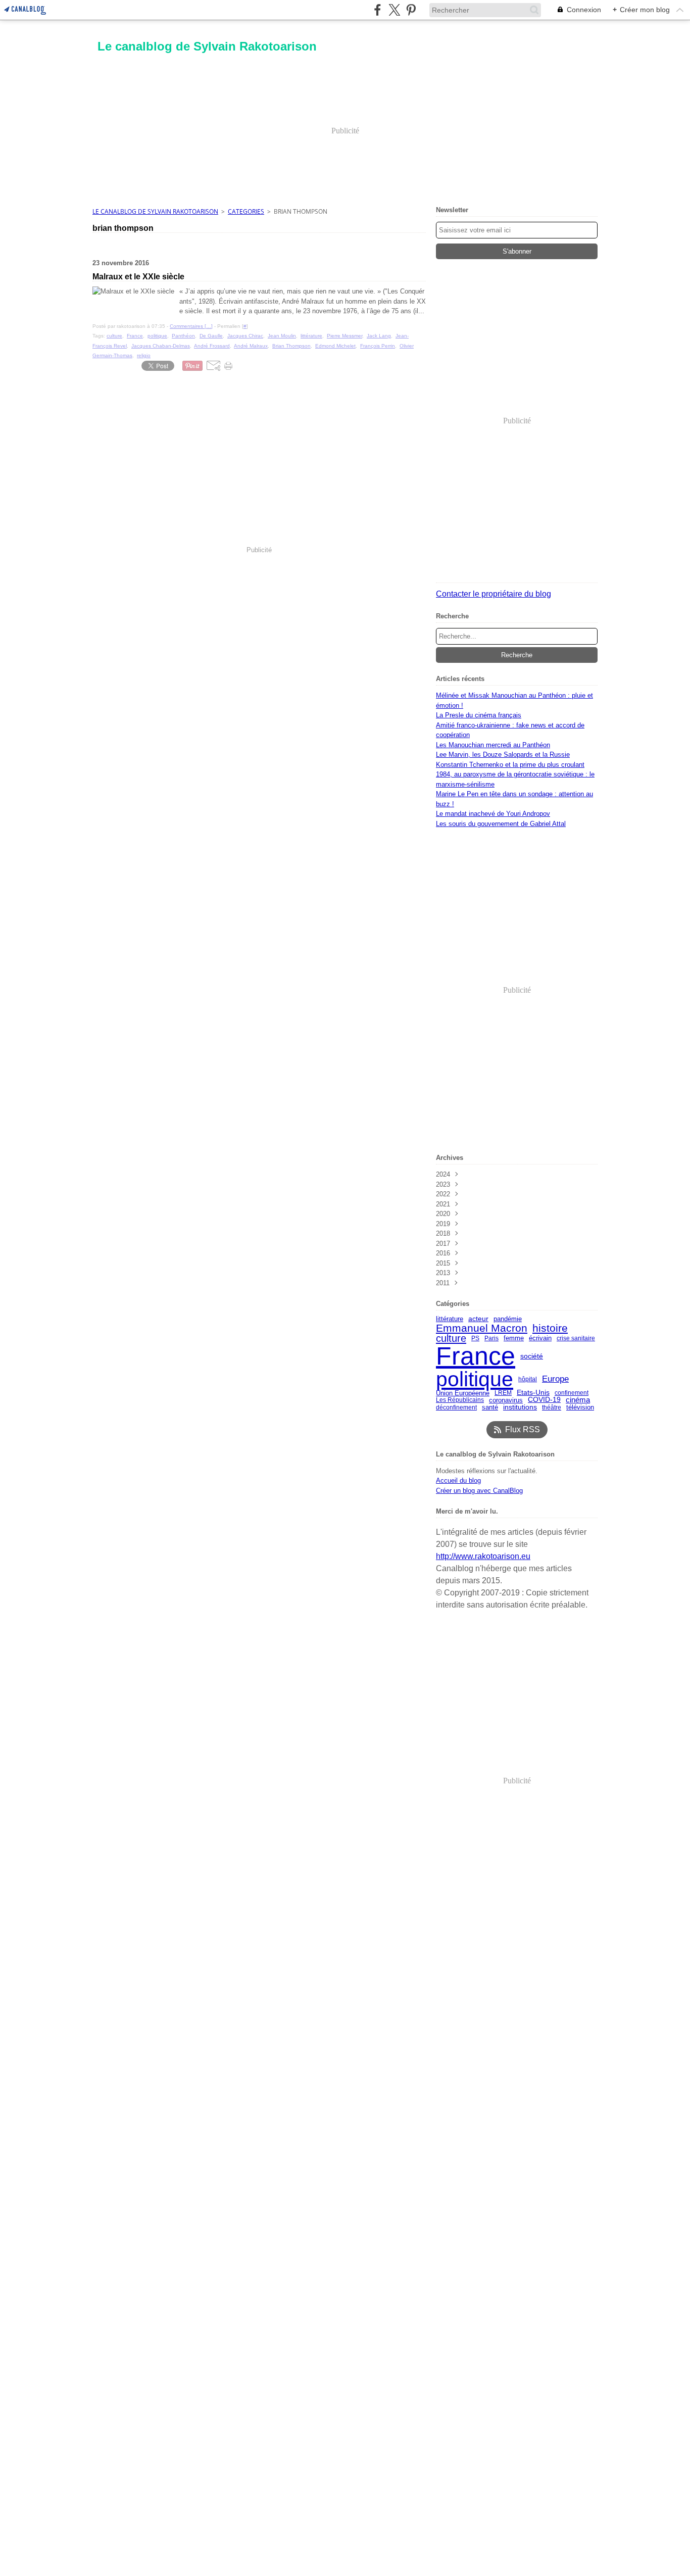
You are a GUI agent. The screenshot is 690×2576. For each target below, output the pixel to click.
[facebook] (378, 10)
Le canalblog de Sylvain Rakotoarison (155, 211)
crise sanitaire (576, 1338)
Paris (491, 1338)
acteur (478, 1319)
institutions (520, 1407)
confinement (572, 1393)
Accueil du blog (458, 1480)
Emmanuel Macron (482, 1328)
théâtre (552, 1407)
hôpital (528, 1379)
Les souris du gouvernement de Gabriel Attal (501, 824)
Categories (246, 211)
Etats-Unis (533, 1393)
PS (475, 1338)
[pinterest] (411, 10)
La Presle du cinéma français (479, 715)
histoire (550, 1328)
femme (514, 1338)
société (532, 1356)
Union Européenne (463, 1393)
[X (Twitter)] (394, 10)
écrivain (540, 1339)
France (476, 1356)
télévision (580, 1407)
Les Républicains (460, 1400)
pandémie (508, 1319)
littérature (450, 1319)
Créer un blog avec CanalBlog (479, 1491)
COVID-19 (544, 1400)
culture (451, 1338)
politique (475, 1379)
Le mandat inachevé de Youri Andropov (493, 814)
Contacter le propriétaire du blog (494, 594)
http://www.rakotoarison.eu (483, 1556)
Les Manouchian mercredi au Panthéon (493, 745)
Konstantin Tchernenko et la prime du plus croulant (510, 765)
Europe (555, 1379)
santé (490, 1407)
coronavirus (506, 1400)
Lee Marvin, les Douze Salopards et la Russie (503, 755)
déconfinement (456, 1407)
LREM (503, 1393)
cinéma (578, 1400)
